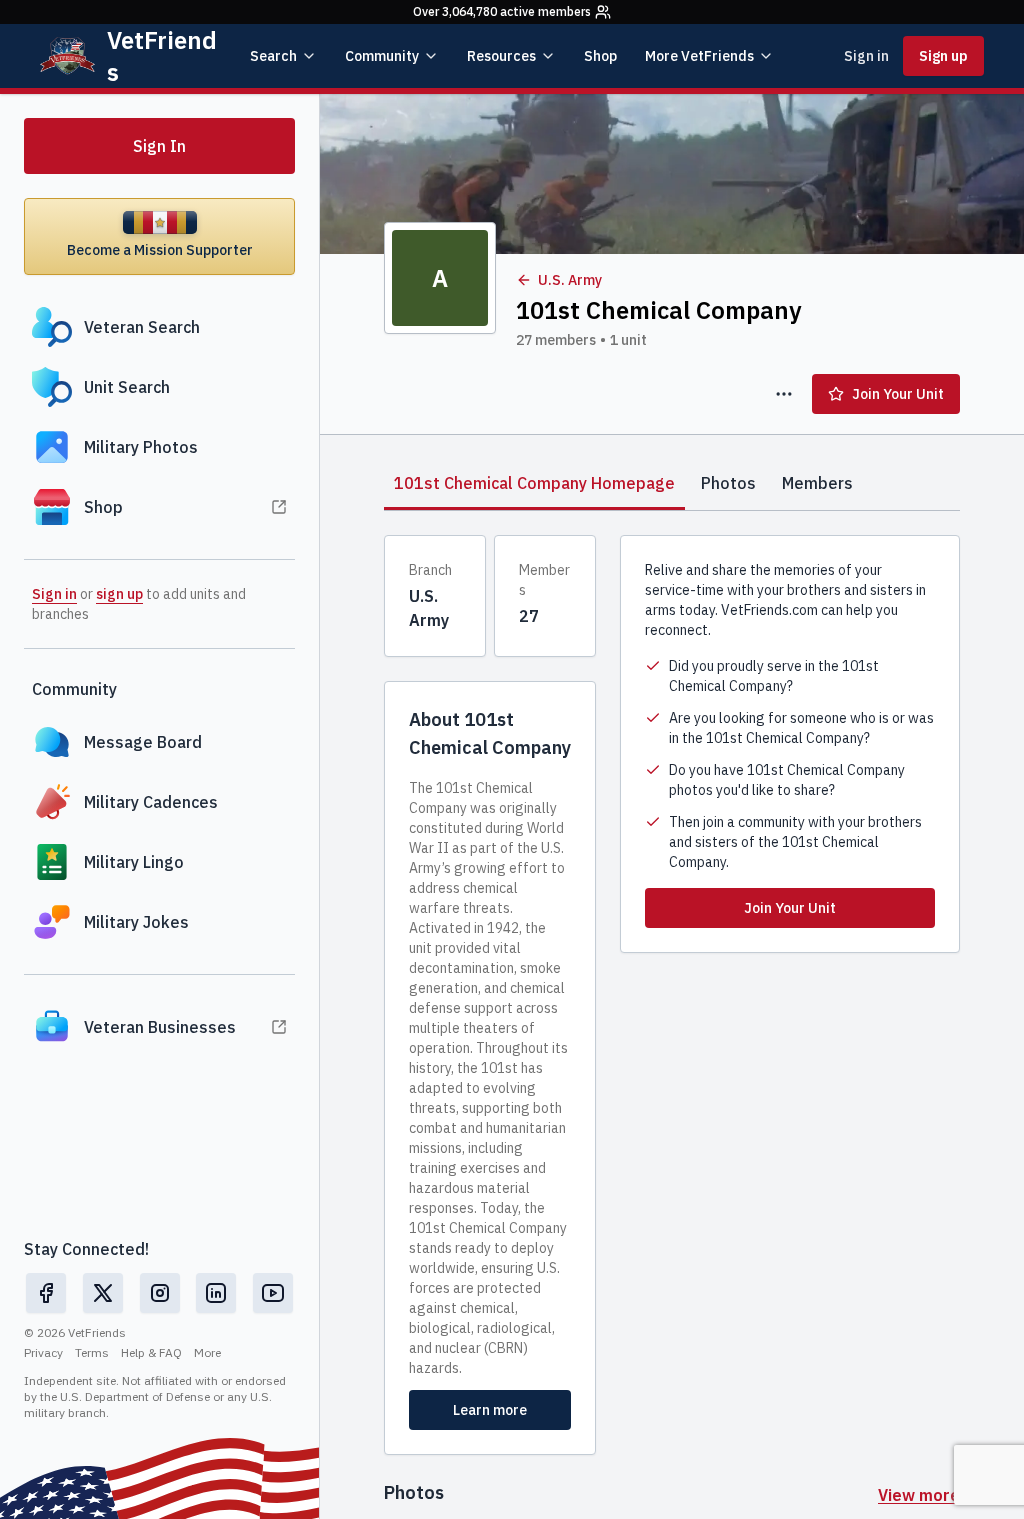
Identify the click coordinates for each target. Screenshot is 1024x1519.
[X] (103, 1293)
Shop (600, 56)
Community (382, 56)
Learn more (490, 1410)
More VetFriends (699, 56)
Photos (728, 483)
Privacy (43, 1352)
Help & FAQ (151, 1352)
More (207, 1352)
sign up (119, 594)
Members (817, 483)
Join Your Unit (898, 394)
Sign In (159, 146)
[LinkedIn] (216, 1293)
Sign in (866, 56)
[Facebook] (46, 1293)
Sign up (943, 56)
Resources (501, 56)
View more (919, 1495)
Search (273, 56)
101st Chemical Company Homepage (534, 483)
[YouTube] (273, 1293)
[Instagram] (160, 1293)
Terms (92, 1352)
